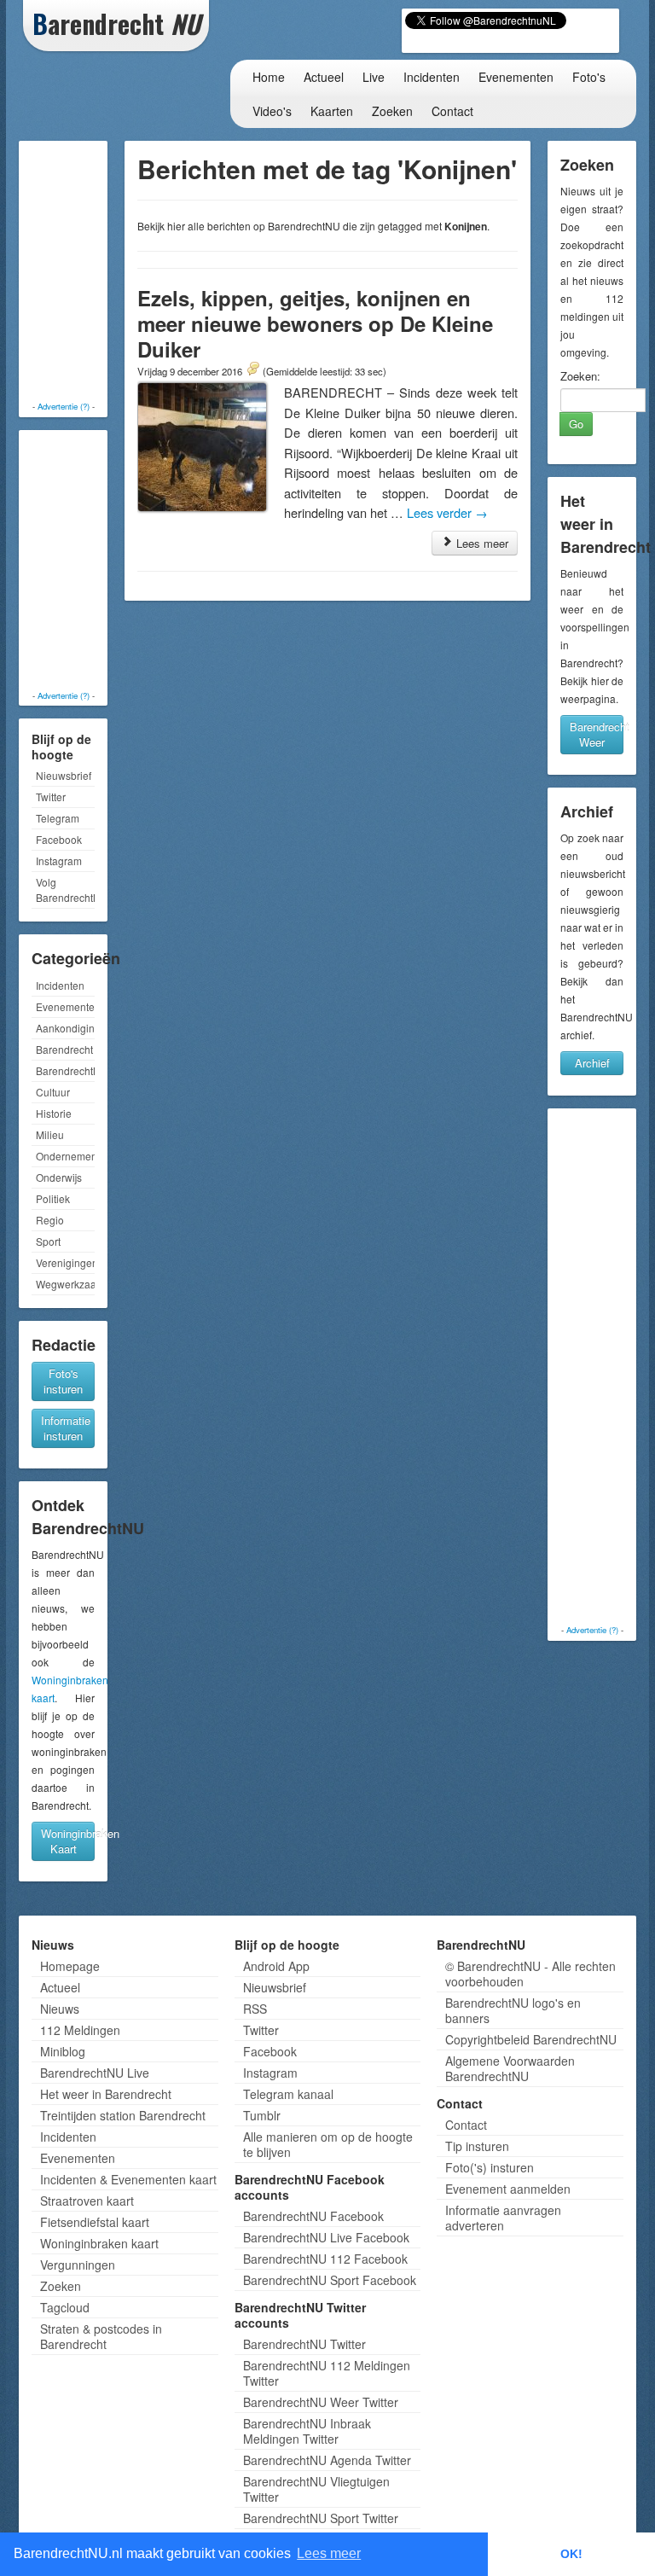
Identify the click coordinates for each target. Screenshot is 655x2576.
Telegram (58, 818)
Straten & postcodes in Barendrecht (101, 2336)
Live (374, 77)
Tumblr (262, 2115)
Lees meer (481, 543)
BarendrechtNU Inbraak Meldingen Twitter (307, 2431)
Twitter (51, 797)
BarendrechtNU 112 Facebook (325, 2259)
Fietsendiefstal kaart (95, 2222)
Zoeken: (580, 376)
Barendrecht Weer (597, 734)
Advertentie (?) (64, 406)
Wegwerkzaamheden (65, 1284)
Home (269, 77)
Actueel (324, 77)
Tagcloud (65, 2307)
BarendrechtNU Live (95, 2073)
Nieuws (60, 2009)
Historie (54, 1113)
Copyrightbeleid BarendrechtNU (531, 2039)
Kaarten (332, 111)
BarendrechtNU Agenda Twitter (327, 2460)
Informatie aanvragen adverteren (503, 2218)
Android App (276, 1966)
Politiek (53, 1198)
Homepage (70, 1966)
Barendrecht (64, 1049)
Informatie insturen (66, 1428)
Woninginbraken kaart (99, 2243)
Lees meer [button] (329, 2553)
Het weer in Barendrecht (106, 2094)
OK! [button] (571, 2554)
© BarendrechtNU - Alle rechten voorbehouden (530, 1974)
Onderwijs (59, 1177)
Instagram (59, 861)
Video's (272, 111)
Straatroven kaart (87, 2201)
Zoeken (392, 111)
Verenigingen (65, 1262)
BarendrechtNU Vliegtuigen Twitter (316, 2489)
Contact (452, 111)
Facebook (59, 839)
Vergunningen (78, 2265)
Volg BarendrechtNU (65, 890)
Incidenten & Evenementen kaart (128, 2179)
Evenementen (516, 77)
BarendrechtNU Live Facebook (326, 2237)
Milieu (50, 1134)
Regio (50, 1220)
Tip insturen (477, 2146)
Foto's (589, 77)
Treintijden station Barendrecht (123, 2115)
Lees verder (447, 512)
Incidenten (432, 77)
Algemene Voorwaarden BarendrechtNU (510, 2068)
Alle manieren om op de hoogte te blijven (328, 2144)
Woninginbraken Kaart (68, 1841)
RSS (255, 2009)
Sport (48, 1241)
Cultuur (53, 1092)
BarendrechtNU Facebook (313, 2216)
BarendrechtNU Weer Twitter (321, 2402)
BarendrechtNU (65, 1070)
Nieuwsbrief (64, 775)
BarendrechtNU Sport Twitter (321, 2518)
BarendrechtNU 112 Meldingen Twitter (327, 2373)
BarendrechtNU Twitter (304, 2344)
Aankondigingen (65, 1028)
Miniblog (63, 2051)
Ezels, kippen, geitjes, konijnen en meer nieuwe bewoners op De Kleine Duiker (315, 323)
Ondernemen (65, 1156)
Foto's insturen (63, 1381)
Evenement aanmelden (508, 2189)
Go (576, 424)
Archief (592, 1063)
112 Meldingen (80, 2030)
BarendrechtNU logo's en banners (513, 2010)
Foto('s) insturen (490, 2167)
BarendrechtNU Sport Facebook (330, 2280)
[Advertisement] (91, 273)
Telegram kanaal (288, 2094)
